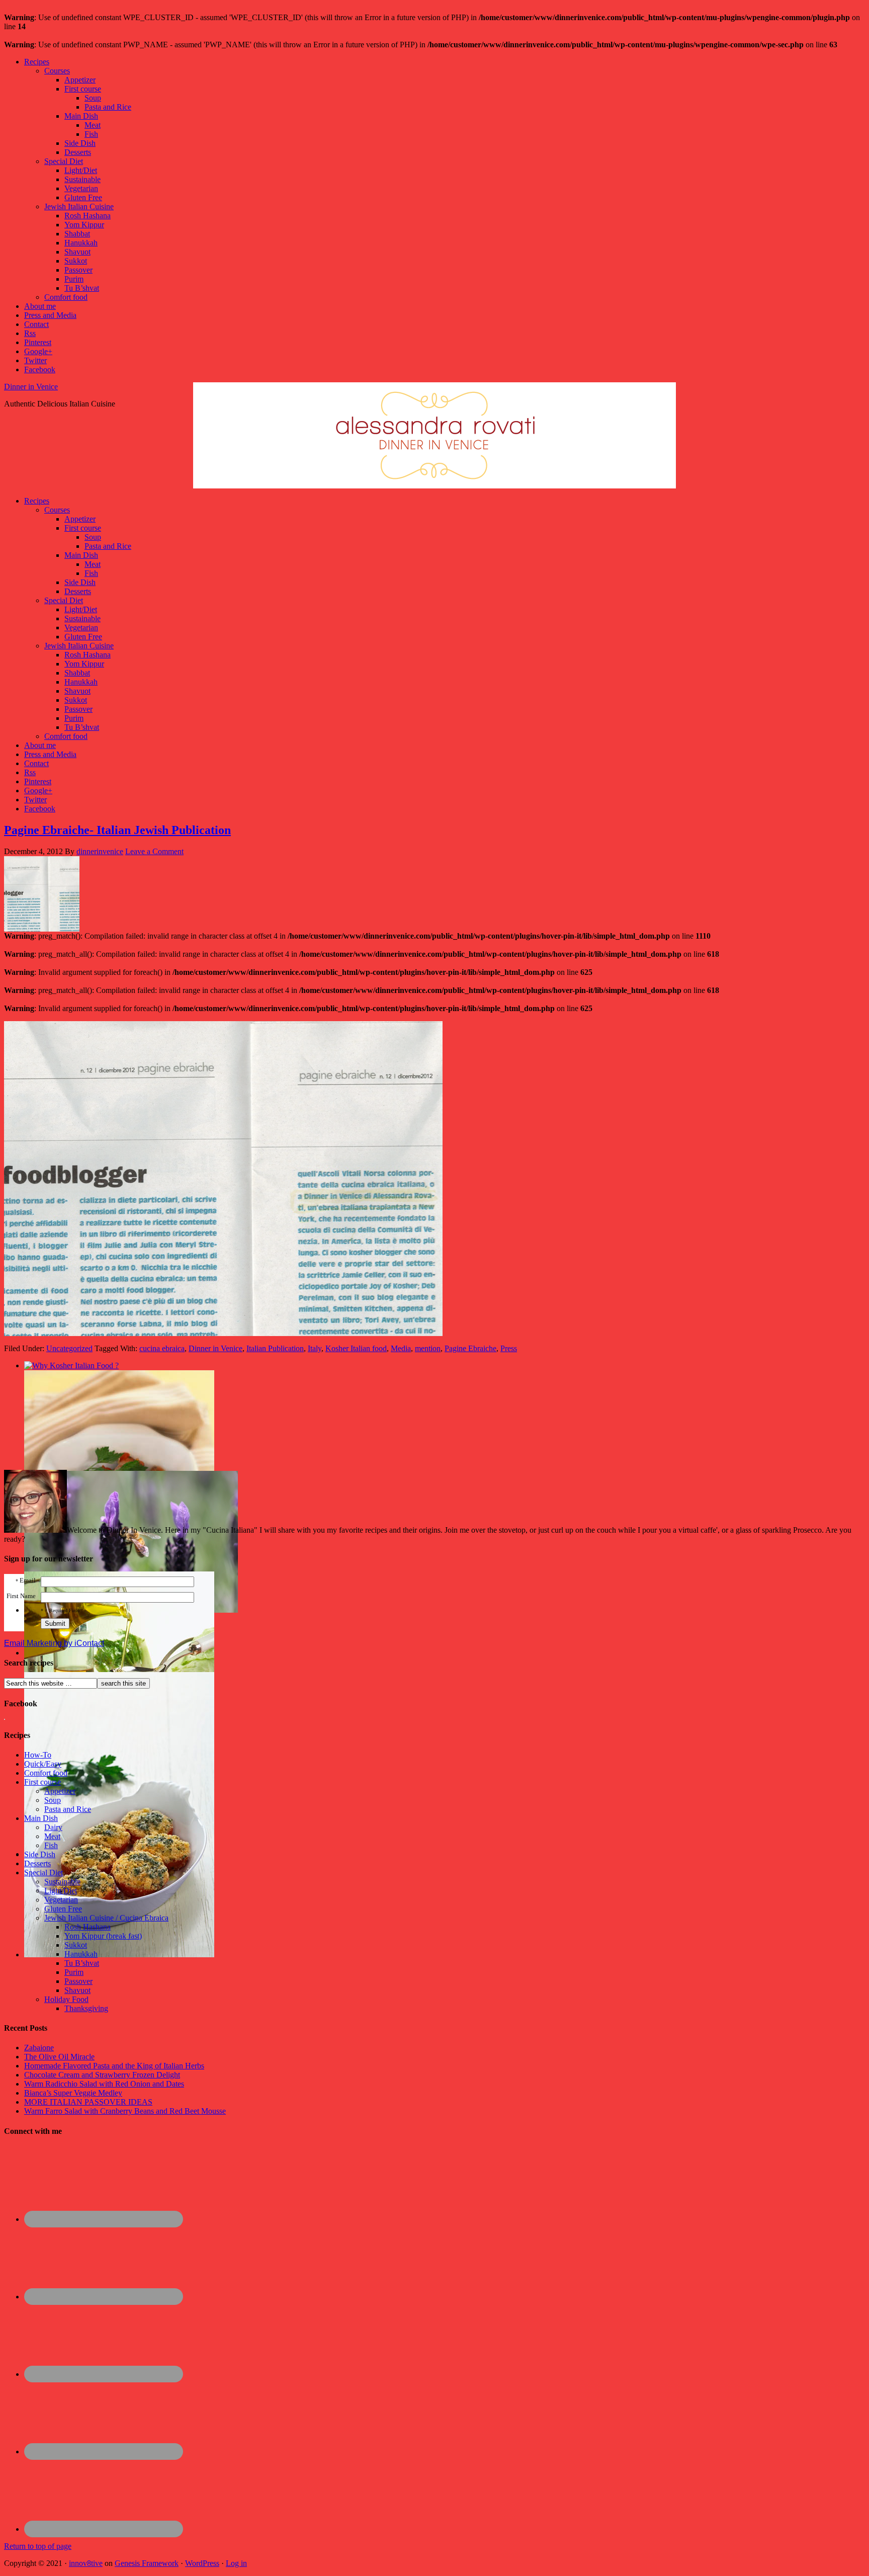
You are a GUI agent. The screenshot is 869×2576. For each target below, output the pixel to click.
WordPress (202, 2563)
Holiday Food (66, 1999)
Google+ (38, 351)
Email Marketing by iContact (54, 1643)
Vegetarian (81, 188)
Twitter (35, 360)
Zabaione (39, 2048)
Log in (236, 2563)
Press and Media (50, 315)
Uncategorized (69, 1348)
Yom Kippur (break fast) (103, 1936)
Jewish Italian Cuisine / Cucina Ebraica (106, 1918)
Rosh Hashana (88, 216)
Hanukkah (81, 243)
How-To (38, 1755)
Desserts (78, 152)
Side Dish (80, 143)
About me (40, 306)
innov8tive (86, 2563)
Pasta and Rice (108, 107)
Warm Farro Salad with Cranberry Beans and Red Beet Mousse (125, 2111)
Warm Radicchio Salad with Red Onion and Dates (104, 2084)
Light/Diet (81, 170)
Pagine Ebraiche (470, 1348)
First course (83, 89)
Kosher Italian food (356, 1348)
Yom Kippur (84, 225)
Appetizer (80, 80)
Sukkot (76, 261)
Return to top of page (38, 2546)
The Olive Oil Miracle (59, 2057)
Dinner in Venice (31, 387)
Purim (74, 279)
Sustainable (82, 179)
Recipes (37, 62)
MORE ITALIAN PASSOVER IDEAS (88, 2102)
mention (428, 1348)
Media (401, 1348)
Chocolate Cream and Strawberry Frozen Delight (102, 2075)
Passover (78, 270)
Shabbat (77, 234)
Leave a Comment (154, 851)
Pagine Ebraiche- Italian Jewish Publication (117, 830)
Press (509, 1348)
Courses (57, 71)
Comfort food (66, 297)
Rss (30, 333)
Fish (91, 134)
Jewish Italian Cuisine (79, 206)
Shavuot (77, 252)
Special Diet (64, 161)
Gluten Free (83, 197)
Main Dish (81, 116)
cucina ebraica (162, 1348)
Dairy (53, 1827)
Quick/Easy (43, 1764)
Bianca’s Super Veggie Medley (73, 2093)
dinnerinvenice (100, 851)
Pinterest (38, 342)
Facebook (40, 369)
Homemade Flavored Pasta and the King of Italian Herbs (114, 2066)
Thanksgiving (86, 2008)
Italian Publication (275, 1348)
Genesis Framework (147, 2563)
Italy (315, 1348)
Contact (36, 324)
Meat (93, 125)
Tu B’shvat (82, 288)
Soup (93, 98)
